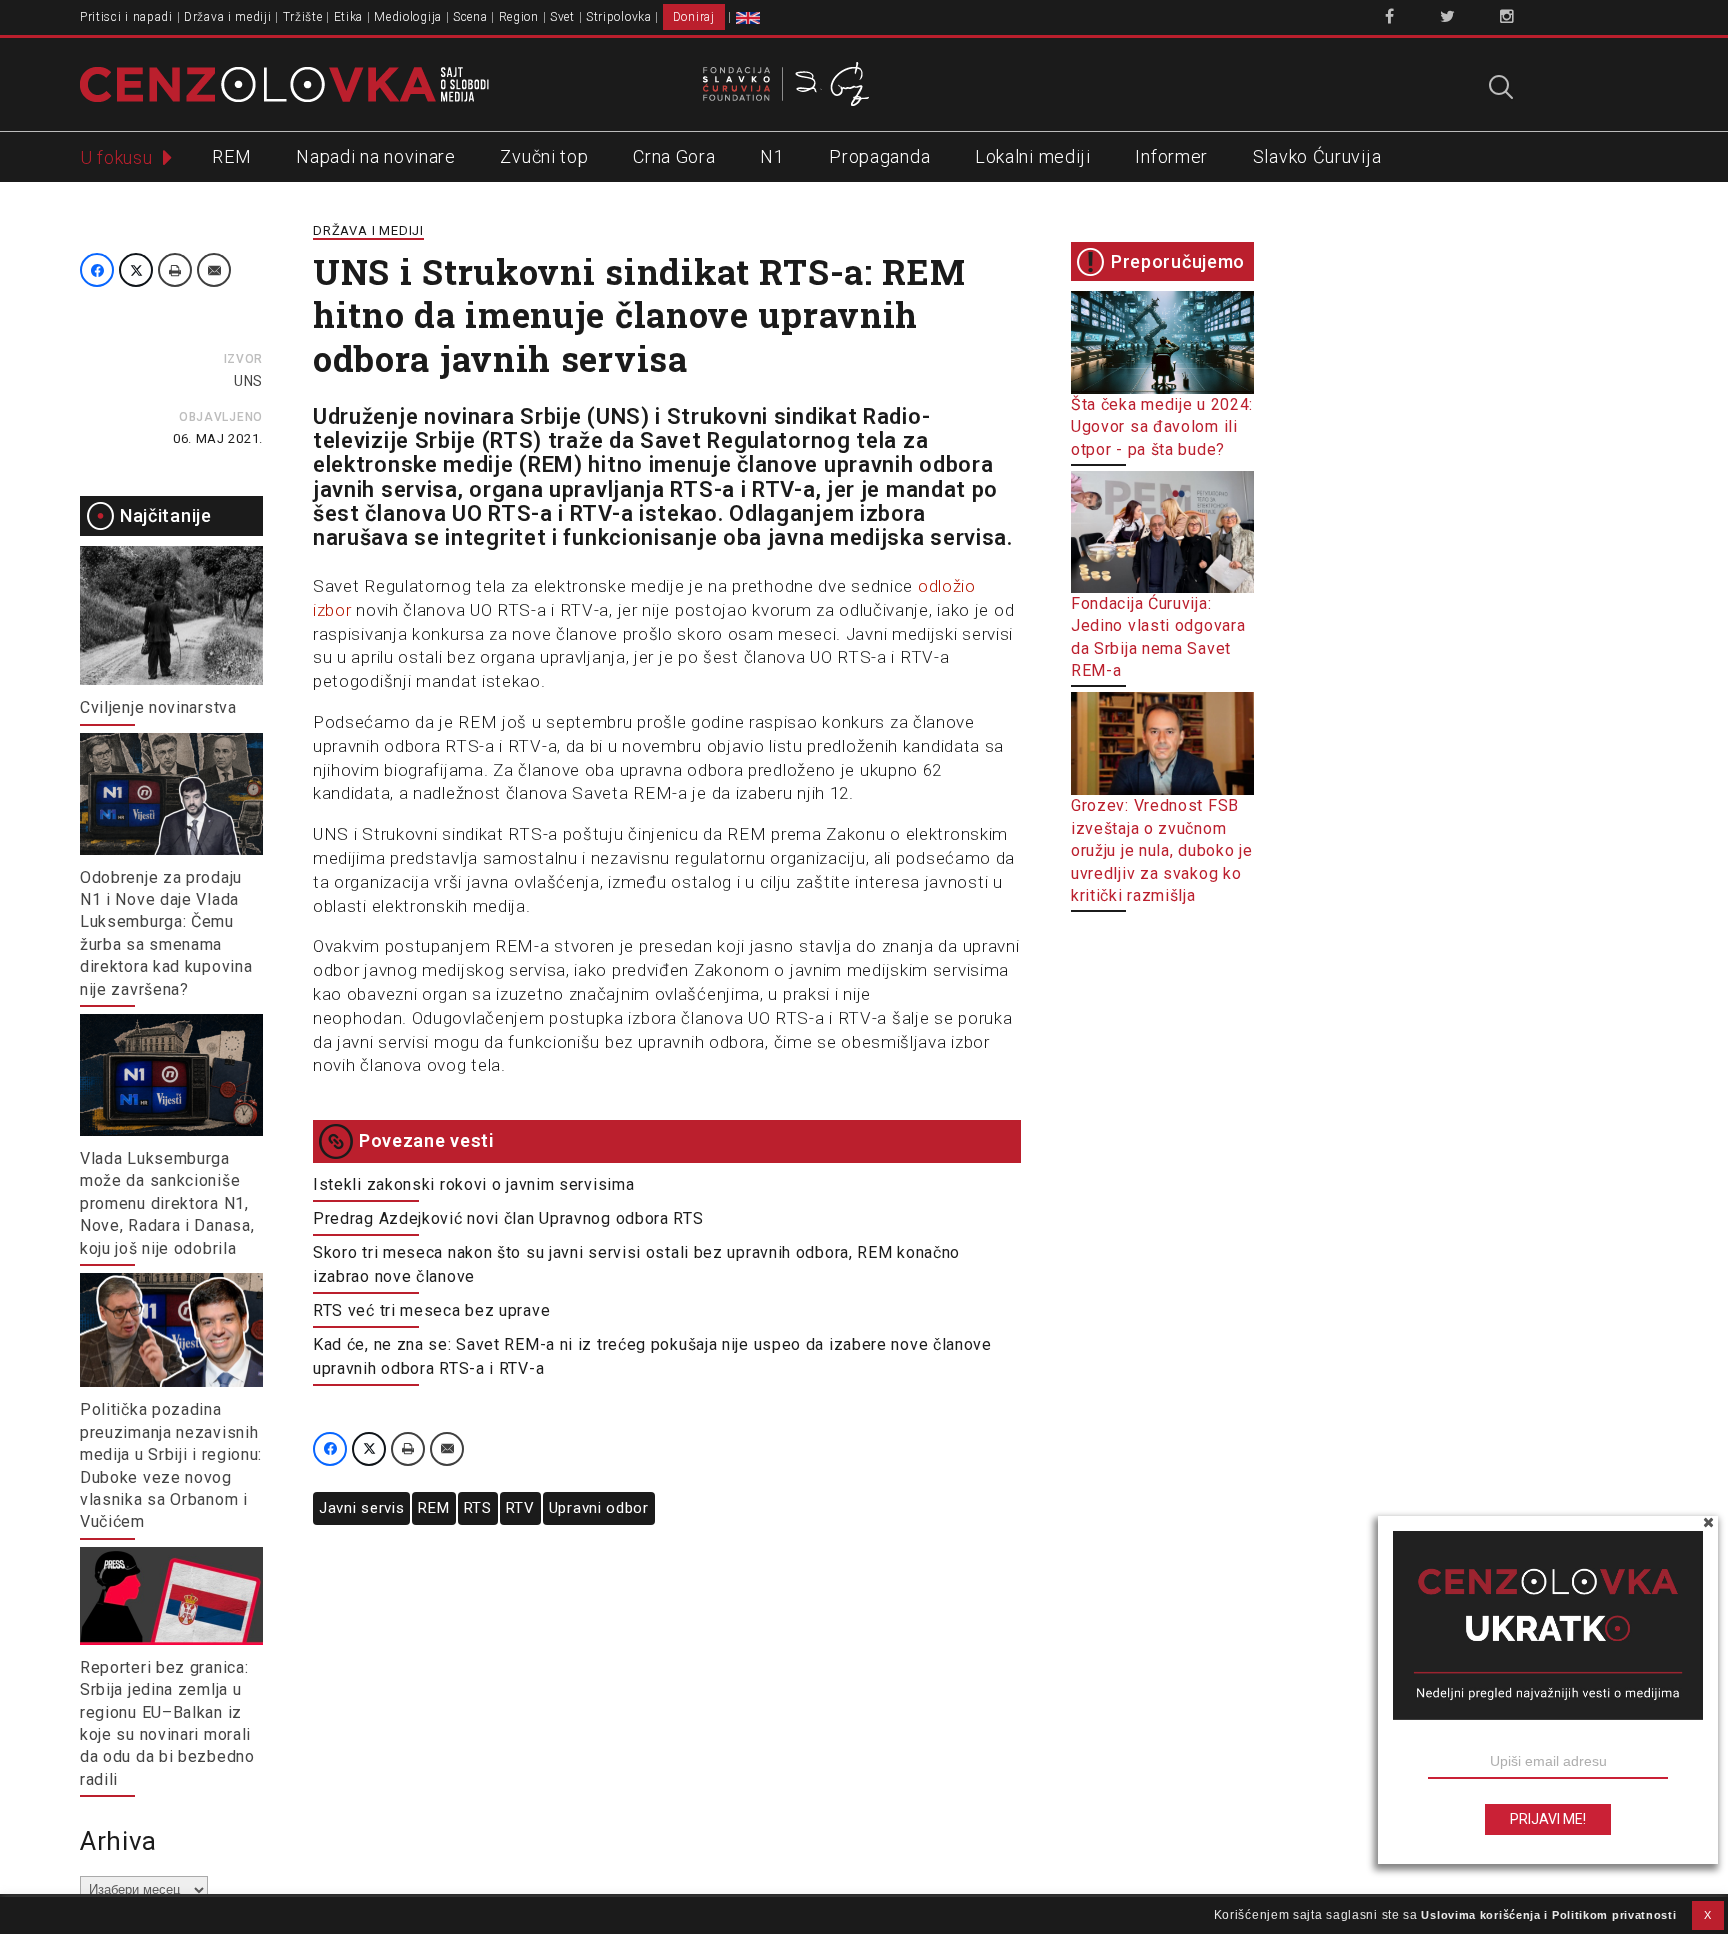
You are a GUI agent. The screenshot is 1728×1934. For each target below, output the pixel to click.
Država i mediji (228, 17)
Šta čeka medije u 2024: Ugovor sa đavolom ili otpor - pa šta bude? (1162, 427)
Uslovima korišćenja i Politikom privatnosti (1548, 1915)
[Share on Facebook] (97, 270)
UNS (248, 381)
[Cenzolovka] (284, 83)
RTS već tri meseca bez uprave (431, 1310)
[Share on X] (136, 270)
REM (231, 156)
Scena (470, 17)
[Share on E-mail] (214, 270)
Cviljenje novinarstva (158, 707)
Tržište (303, 17)
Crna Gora (674, 156)
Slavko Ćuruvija (1317, 156)
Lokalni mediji (1033, 156)
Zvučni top (544, 156)
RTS (478, 1508)
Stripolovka (619, 17)
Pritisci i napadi (126, 17)
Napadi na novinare (376, 156)
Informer (1171, 156)
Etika (349, 17)
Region (519, 17)
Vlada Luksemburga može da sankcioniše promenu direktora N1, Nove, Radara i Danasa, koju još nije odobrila (167, 1203)
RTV (520, 1508)
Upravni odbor (599, 1508)
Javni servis (361, 1508)
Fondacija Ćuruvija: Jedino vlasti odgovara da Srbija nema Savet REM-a (1158, 637)
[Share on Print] (175, 270)
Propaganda (879, 156)
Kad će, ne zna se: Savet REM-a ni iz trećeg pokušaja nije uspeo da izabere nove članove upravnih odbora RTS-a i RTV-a (652, 1356)
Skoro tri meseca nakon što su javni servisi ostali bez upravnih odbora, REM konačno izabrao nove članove (636, 1264)
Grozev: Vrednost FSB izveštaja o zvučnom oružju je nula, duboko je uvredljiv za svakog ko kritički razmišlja (1162, 850)
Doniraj (694, 17)
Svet (562, 17)
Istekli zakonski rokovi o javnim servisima (473, 1184)
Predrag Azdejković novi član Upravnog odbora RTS (508, 1218)
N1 (772, 156)
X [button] (1708, 1915)
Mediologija (408, 17)
